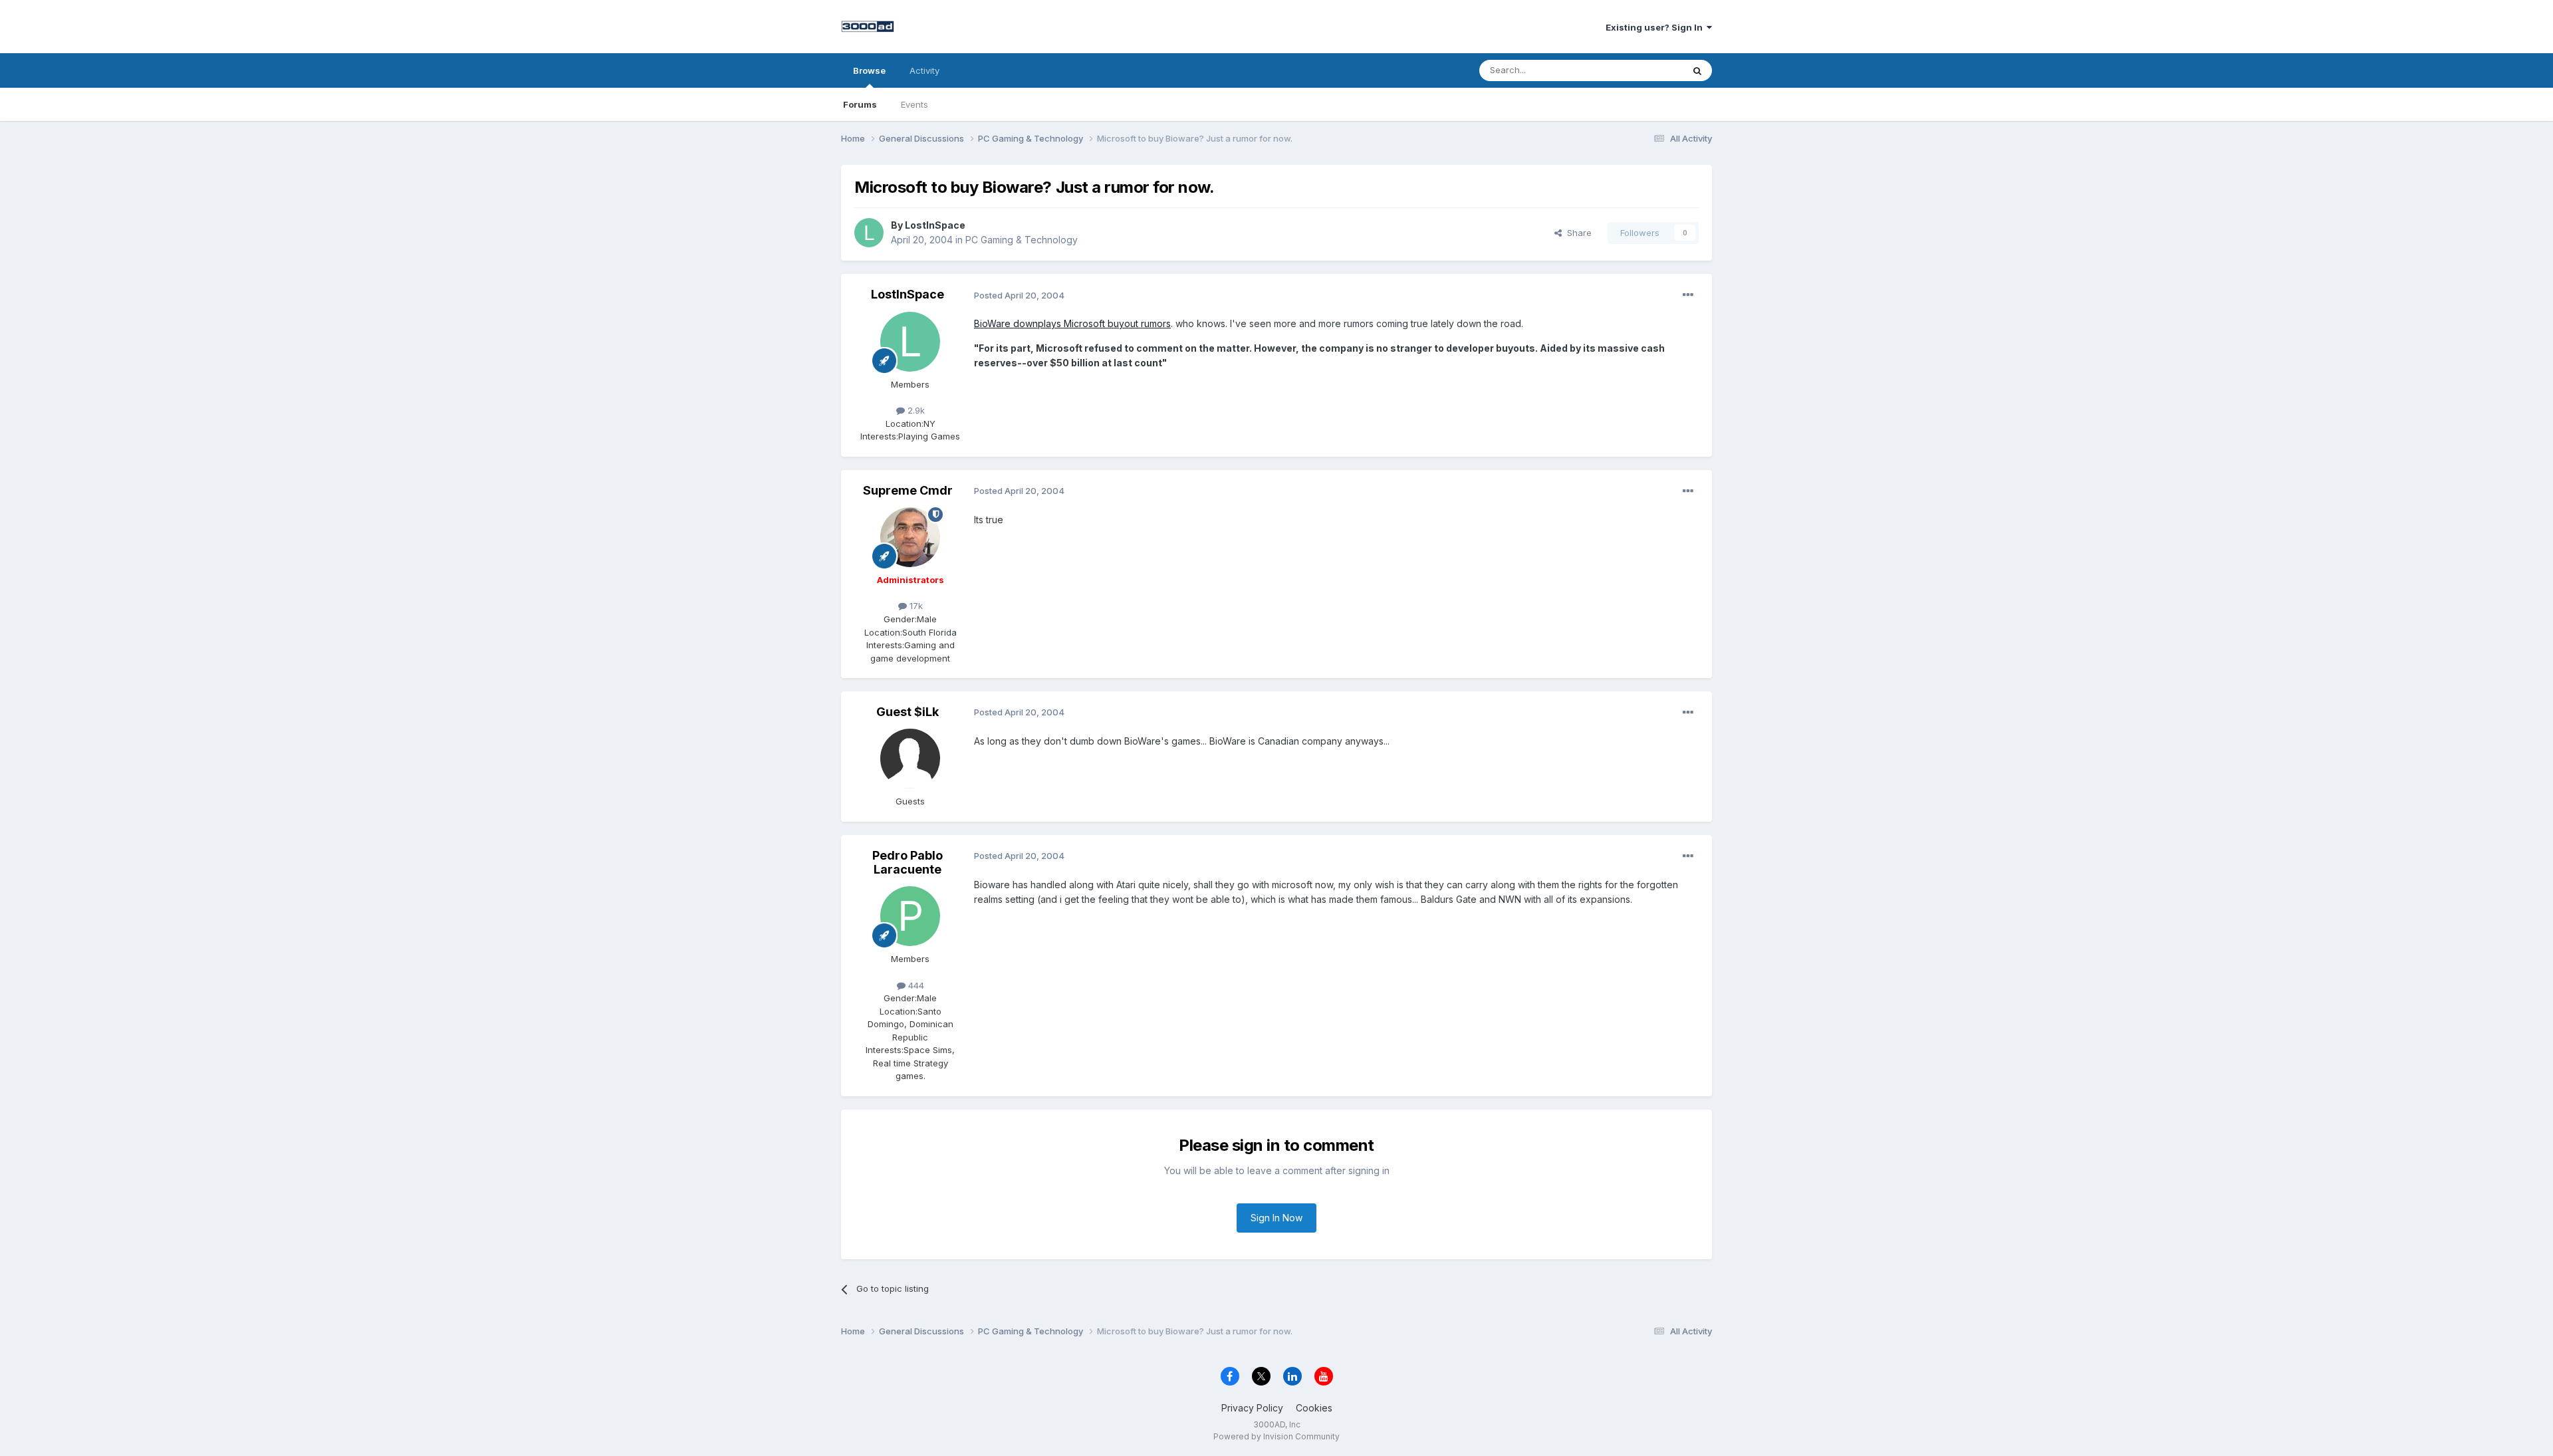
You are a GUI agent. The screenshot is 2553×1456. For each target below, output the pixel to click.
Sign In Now (1276, 1218)
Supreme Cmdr (908, 490)
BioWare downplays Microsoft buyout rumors (1072, 323)
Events (914, 104)
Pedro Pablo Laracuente (908, 863)
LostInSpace (935, 225)
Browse (869, 70)
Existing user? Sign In (1656, 27)
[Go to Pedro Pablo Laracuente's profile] (910, 916)
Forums (860, 104)
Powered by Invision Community (1276, 1436)
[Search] (1697, 70)
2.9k (915, 410)
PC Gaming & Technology (1022, 240)
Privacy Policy (1252, 1408)
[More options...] (1688, 295)
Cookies (1314, 1408)
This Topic (1644, 70)
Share (1577, 233)
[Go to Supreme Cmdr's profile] (910, 537)
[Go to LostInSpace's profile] (869, 233)
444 (915, 985)
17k (915, 606)
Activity (924, 70)
